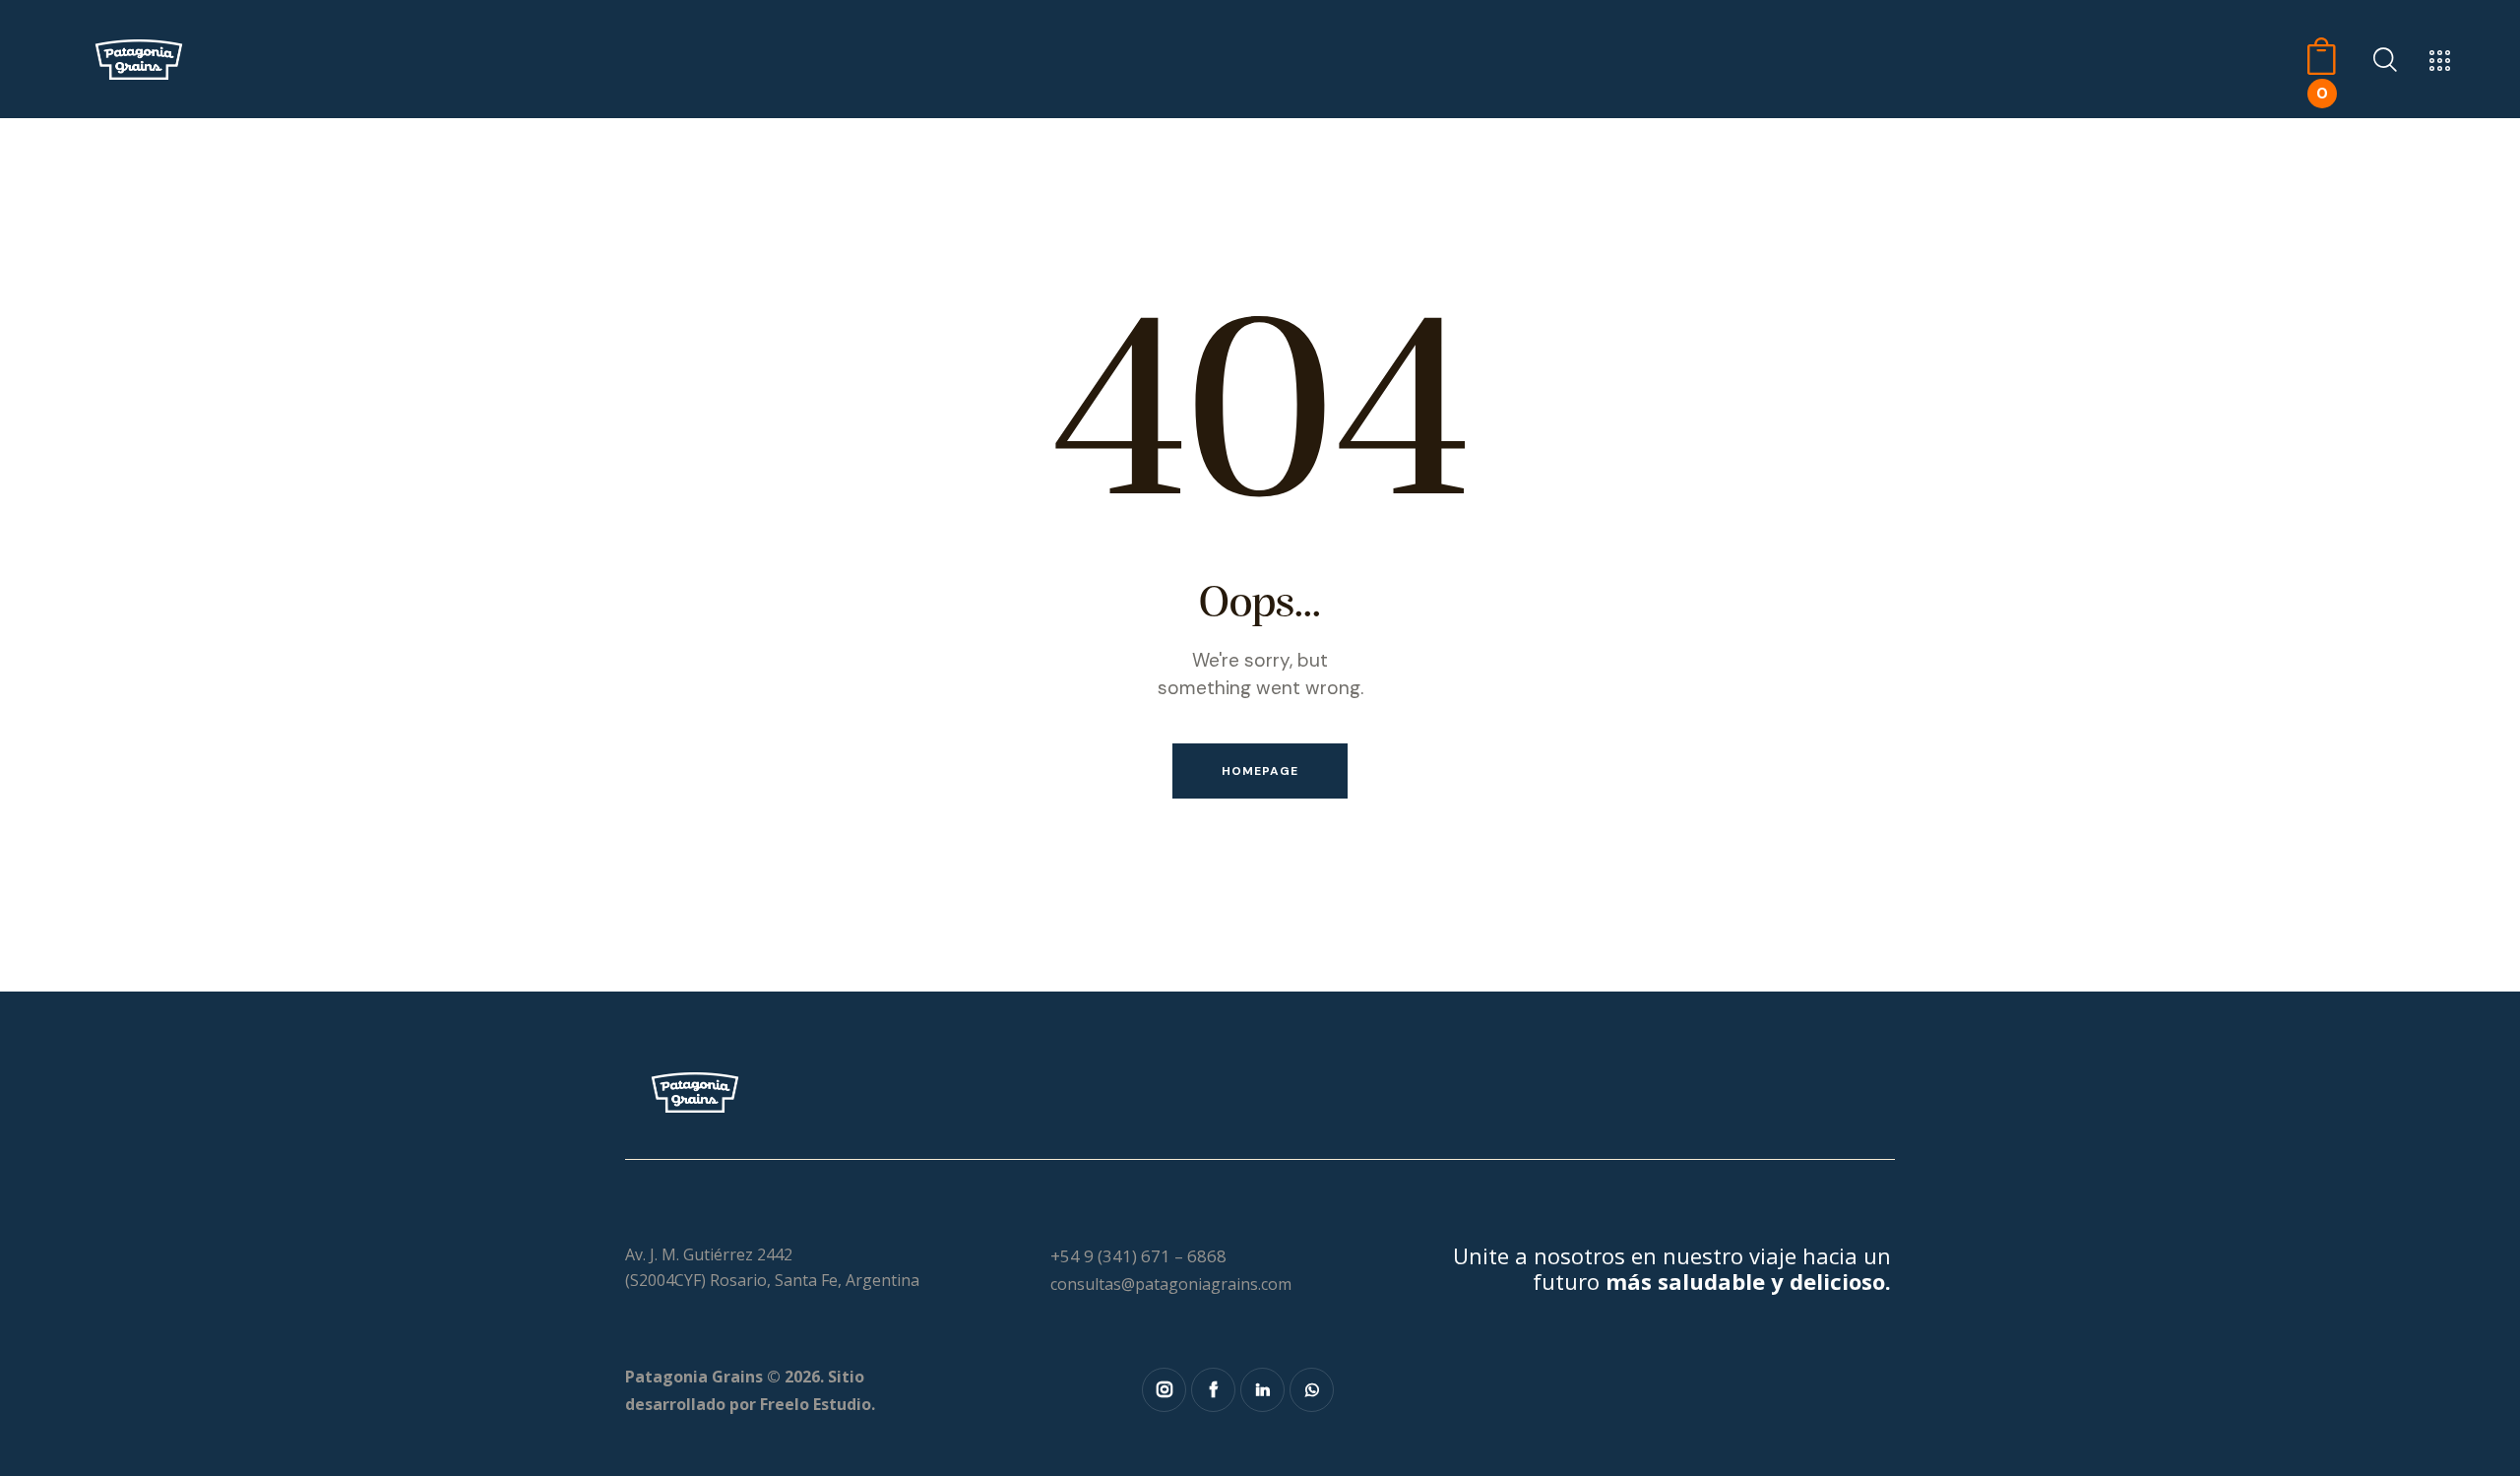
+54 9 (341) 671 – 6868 (1138, 1256)
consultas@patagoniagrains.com (1171, 1284)
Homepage (1260, 771)
